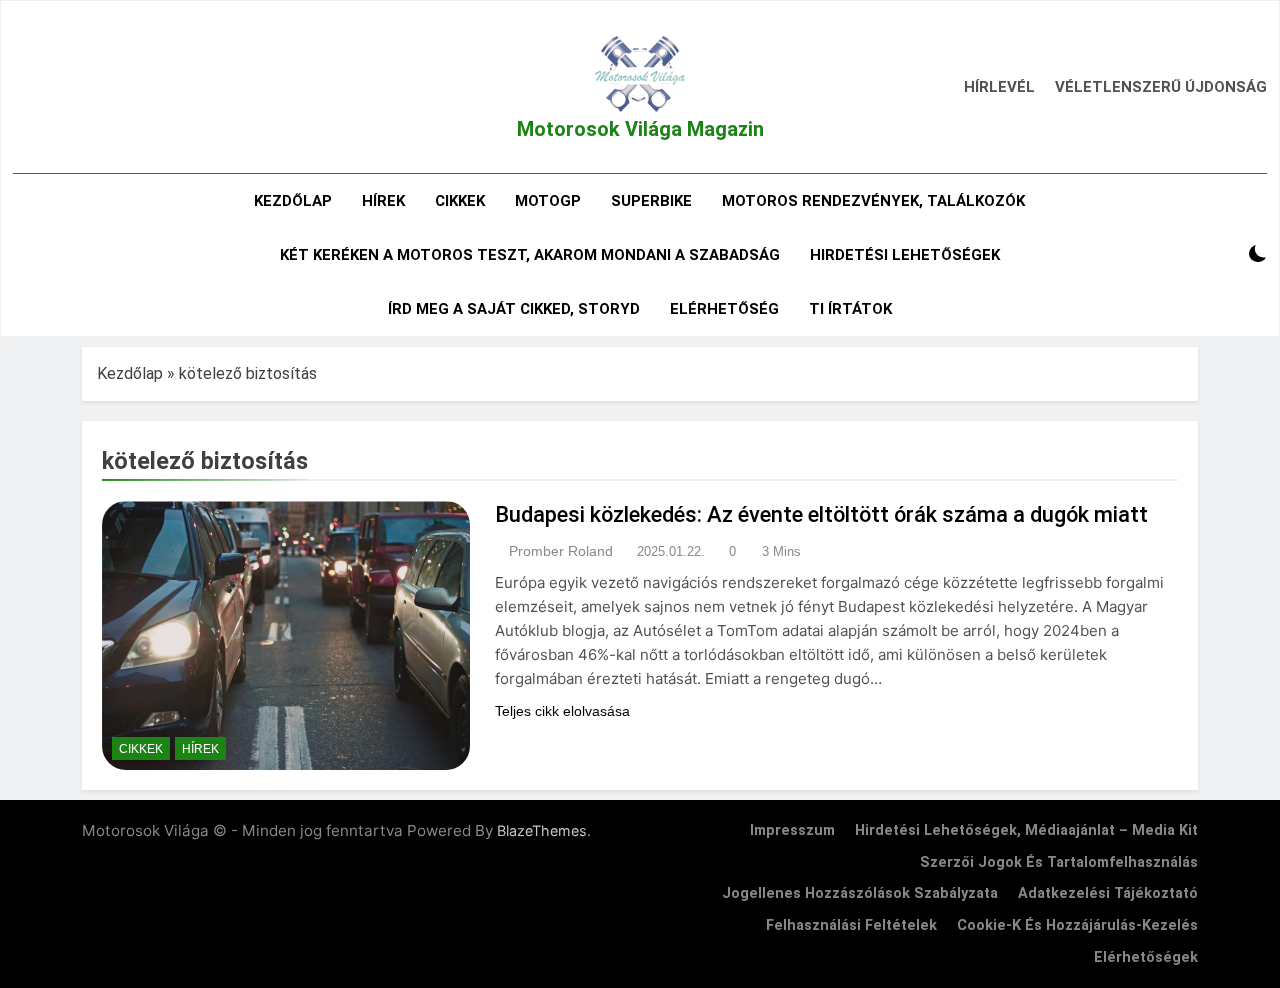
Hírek (383, 201)
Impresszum (792, 830)
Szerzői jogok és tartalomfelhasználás (1059, 862)
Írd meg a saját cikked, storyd (514, 309)
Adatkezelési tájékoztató (1108, 893)
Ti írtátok (850, 309)
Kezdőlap (293, 201)
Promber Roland (561, 551)
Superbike (651, 201)
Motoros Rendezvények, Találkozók (873, 201)
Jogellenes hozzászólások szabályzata (860, 893)
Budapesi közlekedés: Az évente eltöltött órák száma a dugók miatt (821, 514)
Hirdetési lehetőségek (905, 255)
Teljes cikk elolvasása (562, 711)
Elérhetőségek (1146, 957)
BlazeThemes (542, 830)
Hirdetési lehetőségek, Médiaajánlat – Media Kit (1026, 830)
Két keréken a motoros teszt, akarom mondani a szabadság (530, 255)
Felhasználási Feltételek (851, 925)
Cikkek (460, 201)
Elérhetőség (724, 309)
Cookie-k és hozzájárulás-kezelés (1077, 925)
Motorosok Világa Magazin (640, 129)
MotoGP (548, 201)
